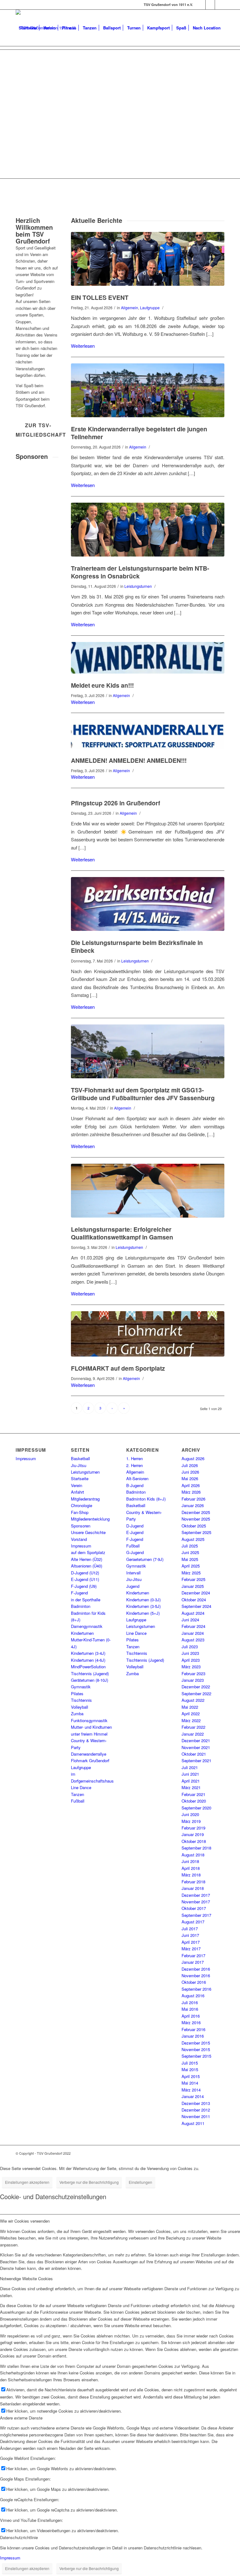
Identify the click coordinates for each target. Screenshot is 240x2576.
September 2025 (196, 1532)
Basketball (80, 1458)
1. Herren (135, 1458)
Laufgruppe (150, 308)
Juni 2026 (190, 1472)
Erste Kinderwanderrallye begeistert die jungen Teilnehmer (139, 433)
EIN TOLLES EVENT (100, 297)
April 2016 (191, 2016)
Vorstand (79, 1539)
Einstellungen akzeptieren (27, 2182)
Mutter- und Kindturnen (91, 1727)
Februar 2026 (193, 1499)
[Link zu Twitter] (220, 5)
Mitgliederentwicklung (90, 1519)
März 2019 (191, 1821)
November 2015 (196, 2049)
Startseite (80, 1478)
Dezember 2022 (196, 1687)
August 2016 (193, 1996)
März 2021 (191, 1787)
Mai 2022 (190, 1707)
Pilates (77, 1693)
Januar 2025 (193, 1586)
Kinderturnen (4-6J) (88, 1660)
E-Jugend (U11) (85, 1579)
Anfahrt (77, 1492)
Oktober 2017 (194, 1908)
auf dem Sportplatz (88, 1552)
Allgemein (130, 308)
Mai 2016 (190, 2009)
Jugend (133, 1586)
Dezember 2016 (196, 1969)
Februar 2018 (193, 1882)
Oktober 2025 (194, 1526)
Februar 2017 (193, 1955)
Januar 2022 (193, 1734)
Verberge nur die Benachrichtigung (89, 2182)
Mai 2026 (190, 1478)
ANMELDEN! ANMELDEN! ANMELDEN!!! (129, 760)
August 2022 (193, 1700)
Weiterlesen (83, 346)
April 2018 (191, 1868)
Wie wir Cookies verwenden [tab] (25, 2221)
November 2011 (196, 2116)
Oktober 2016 (194, 1982)
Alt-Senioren (137, 1478)
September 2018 (196, 1848)
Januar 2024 (193, 1633)
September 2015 (196, 2056)
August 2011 (193, 2123)
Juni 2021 (190, 1774)
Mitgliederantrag (85, 1499)
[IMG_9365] (148, 259)
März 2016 (191, 2022)
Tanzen (77, 1794)
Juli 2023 (190, 1647)
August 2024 (193, 1613)
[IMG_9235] (148, 1191)
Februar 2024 (193, 1626)
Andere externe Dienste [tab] (21, 2418)
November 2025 (196, 1519)
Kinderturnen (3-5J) (143, 1606)
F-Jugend (79, 1593)
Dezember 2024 (196, 1593)
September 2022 (196, 1693)
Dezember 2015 (196, 2043)
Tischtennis (81, 1700)
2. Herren (135, 1465)
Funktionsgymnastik (89, 1720)
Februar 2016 (193, 2029)
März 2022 (191, 1720)
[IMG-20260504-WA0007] (148, 1051)
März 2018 (191, 1875)
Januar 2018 (193, 1888)
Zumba (77, 1714)
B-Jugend (135, 1485)
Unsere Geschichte (88, 1532)
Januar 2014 (193, 2096)
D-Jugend (135, 1526)
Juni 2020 (190, 1814)
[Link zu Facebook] (201, 5)
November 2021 (196, 1747)
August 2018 (193, 1855)
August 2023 (193, 1640)
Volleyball (80, 1707)
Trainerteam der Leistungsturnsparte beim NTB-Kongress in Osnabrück (140, 572)
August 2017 (193, 1922)
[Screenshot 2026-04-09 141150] (148, 1334)
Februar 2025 (193, 1579)
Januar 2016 (193, 2036)
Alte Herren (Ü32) (87, 1559)
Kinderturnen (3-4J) (88, 1653)
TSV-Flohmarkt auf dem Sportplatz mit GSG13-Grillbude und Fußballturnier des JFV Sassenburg (143, 1094)
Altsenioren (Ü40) (87, 1566)
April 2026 (191, 1485)
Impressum (26, 1458)
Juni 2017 (190, 1935)
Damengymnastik (87, 1626)
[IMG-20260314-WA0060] (148, 904)
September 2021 (196, 1760)
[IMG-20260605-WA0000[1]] (148, 530)
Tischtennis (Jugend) (90, 1673)
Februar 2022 (193, 1727)
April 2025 (191, 1566)
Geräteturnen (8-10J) (90, 1680)
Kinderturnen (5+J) (143, 1613)
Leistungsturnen (138, 586)
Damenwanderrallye (89, 1754)
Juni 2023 (190, 1653)
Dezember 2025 (196, 1512)
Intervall (133, 1573)
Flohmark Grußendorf (90, 1760)
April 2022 (191, 1714)
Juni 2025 (190, 1552)
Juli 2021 (190, 1767)
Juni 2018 (190, 1861)
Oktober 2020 (194, 1801)
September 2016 (196, 1989)
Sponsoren (81, 1526)
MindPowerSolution (88, 1667)
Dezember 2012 (196, 2110)
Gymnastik (81, 1687)
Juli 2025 (190, 1546)
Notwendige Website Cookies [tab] (26, 2278)
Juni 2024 (190, 1620)
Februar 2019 (193, 1828)
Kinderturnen (82, 1633)
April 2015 (191, 2076)
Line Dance (81, 1787)
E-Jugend (135, 1532)
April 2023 (191, 1660)
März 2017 (191, 1949)
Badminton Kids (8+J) (146, 1499)
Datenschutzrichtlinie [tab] (19, 2537)
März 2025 (191, 1573)
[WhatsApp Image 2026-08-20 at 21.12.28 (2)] (148, 390)
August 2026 (193, 1458)
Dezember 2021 (196, 1740)
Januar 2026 (193, 1505)
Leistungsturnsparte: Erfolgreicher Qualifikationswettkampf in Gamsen (122, 1233)
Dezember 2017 (196, 1895)
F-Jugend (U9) (84, 1586)
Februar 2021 (193, 1794)
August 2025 (193, 1539)
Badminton (81, 1606)
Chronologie (82, 1505)
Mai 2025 (190, 1559)
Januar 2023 (193, 1680)
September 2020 (196, 1808)
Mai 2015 (190, 2069)
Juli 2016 (190, 2002)
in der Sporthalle (86, 1600)
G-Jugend (135, 1552)
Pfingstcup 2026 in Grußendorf (115, 803)
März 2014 (191, 2090)
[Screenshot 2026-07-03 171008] (148, 734)
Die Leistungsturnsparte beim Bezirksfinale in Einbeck (137, 946)
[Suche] (21, 64)
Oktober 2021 (194, 1754)
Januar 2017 (193, 1962)
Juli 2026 (190, 1465)
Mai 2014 (190, 2083)
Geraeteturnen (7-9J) (145, 1559)
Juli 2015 (190, 2063)
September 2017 (196, 1915)
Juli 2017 (190, 1929)
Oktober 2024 (194, 1600)
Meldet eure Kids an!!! (102, 685)
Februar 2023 (193, 1673)
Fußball (78, 1801)
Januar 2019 (193, 1834)
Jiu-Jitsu (79, 1465)
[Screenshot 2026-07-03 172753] (148, 658)
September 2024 (196, 1606)
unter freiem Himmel (89, 1734)
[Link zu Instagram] (210, 5)
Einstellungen (140, 2182)
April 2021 (191, 1781)
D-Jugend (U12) (85, 1573)
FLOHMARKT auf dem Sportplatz (118, 1368)
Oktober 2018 (194, 1841)
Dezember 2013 (196, 2103)
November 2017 (196, 1902)
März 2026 (191, 1492)
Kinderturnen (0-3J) (143, 1600)
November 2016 (196, 1976)
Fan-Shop (80, 1512)
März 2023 (191, 1667)
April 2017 (191, 1942)
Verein (77, 1485)
